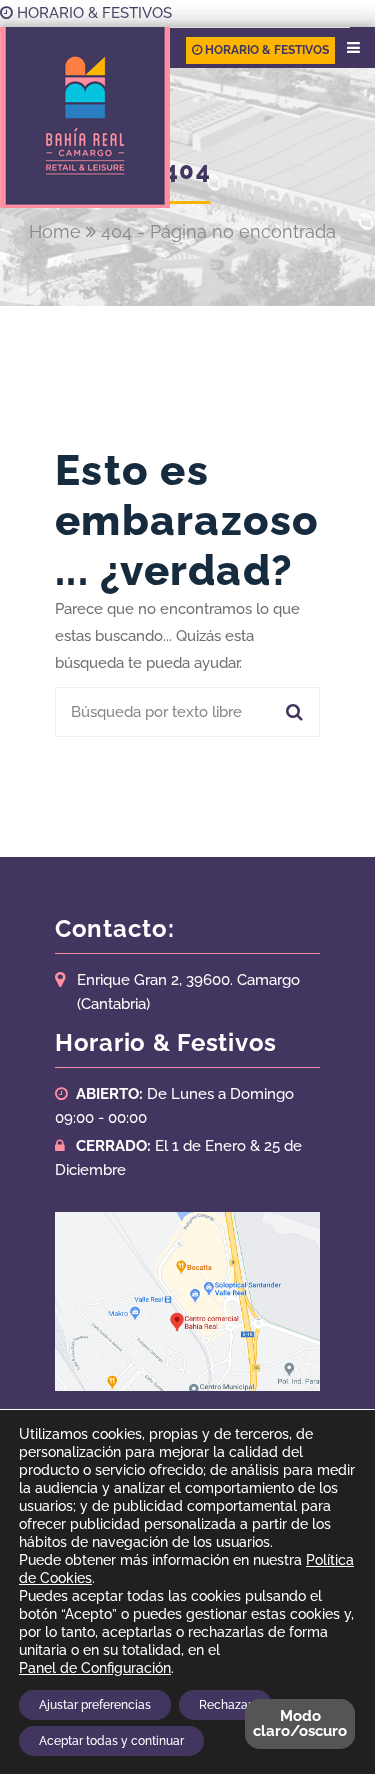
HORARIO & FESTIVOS (92, 13)
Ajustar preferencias (95, 1705)
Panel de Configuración (95, 1668)
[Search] (292, 712)
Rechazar (225, 1705)
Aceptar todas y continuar (111, 1741)
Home (55, 231)
